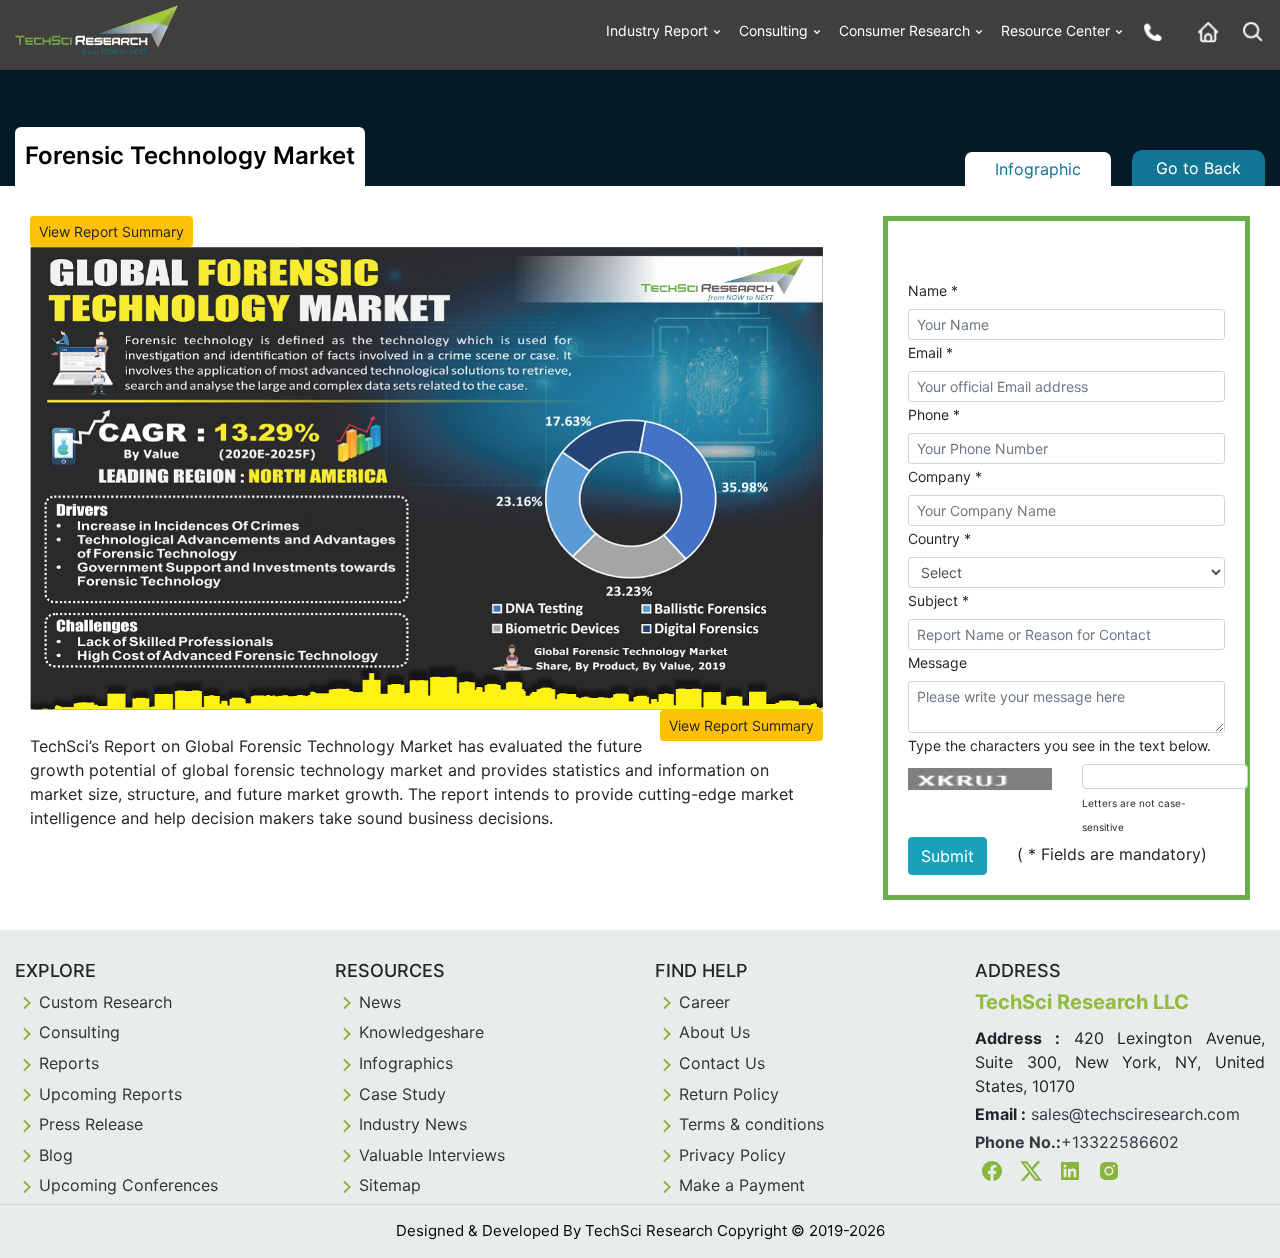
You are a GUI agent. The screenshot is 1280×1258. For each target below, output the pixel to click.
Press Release (91, 1124)
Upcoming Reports (110, 1094)
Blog (56, 1155)
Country (939, 538)
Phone (934, 414)
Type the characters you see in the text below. (1059, 745)
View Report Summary (111, 231)
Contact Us (722, 1063)
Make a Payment (742, 1185)
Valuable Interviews (432, 1155)
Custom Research (105, 1002)
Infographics (406, 1063)
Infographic (1038, 169)
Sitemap (390, 1185)
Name (933, 290)
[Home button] (1203, 31)
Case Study (402, 1094)
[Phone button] (1148, 31)
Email (930, 352)
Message (937, 662)
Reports (69, 1063)
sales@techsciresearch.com (1135, 1114)
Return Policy (729, 1094)
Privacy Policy (732, 1155)
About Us (714, 1032)
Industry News (413, 1124)
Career (704, 1002)
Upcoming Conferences (128, 1185)
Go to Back (1198, 168)
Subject (938, 600)
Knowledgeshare (421, 1032)
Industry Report (657, 30)
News (380, 1002)
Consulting (773, 30)
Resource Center (1055, 30)
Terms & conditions (751, 1124)
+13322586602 (1120, 1142)
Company (945, 476)
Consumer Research (904, 30)
